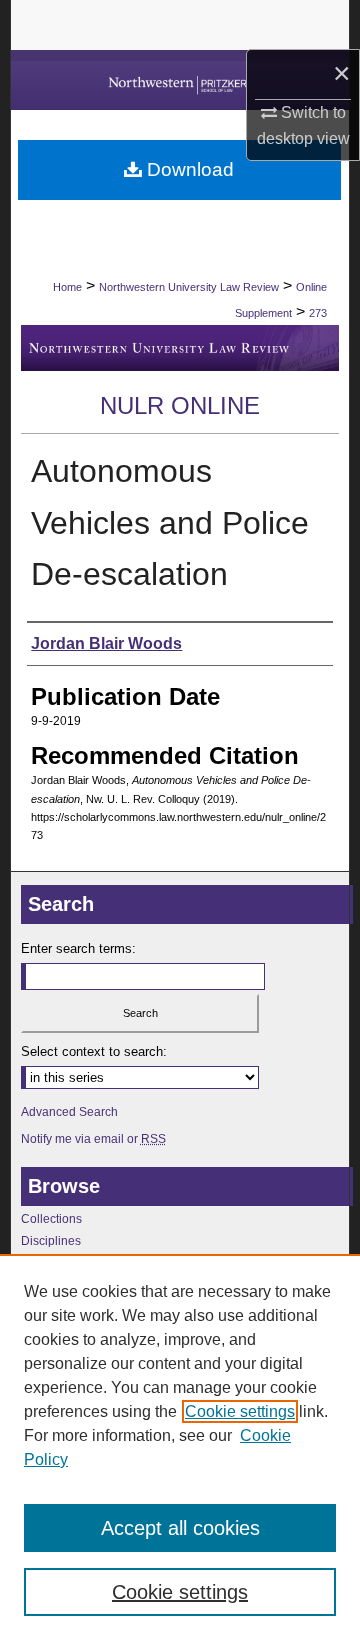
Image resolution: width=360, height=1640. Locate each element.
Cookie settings (240, 1411)
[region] (180, 1447)
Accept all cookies (180, 1528)
